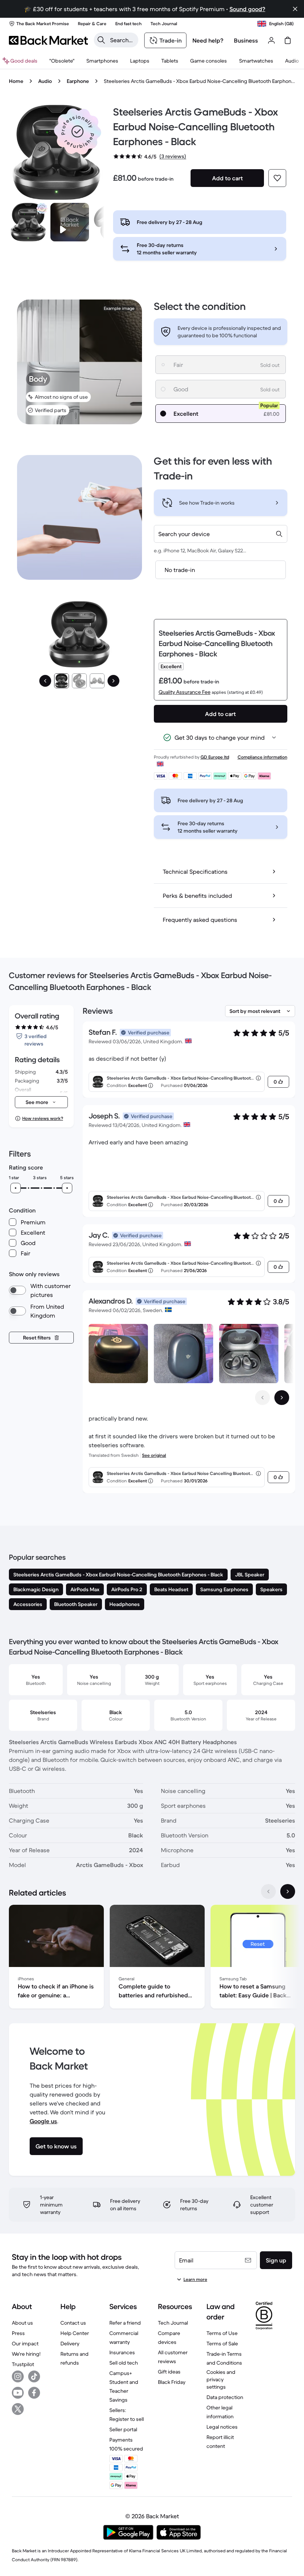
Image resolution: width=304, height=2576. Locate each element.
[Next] (113, 681)
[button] (77, 131)
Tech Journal (173, 2323)
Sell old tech (124, 2363)
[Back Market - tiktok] (34, 2376)
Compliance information (262, 757)
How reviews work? (43, 1118)
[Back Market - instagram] (18, 2376)
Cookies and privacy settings (221, 2379)
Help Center (75, 2333)
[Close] (295, 9)
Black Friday (172, 2382)
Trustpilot (23, 2364)
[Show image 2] (79, 681)
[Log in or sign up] (271, 40)
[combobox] (221, 534)
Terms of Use (222, 2333)
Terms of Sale (222, 2344)
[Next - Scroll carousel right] (282, 1398)
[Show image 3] (97, 681)
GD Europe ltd (215, 757)
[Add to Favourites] (277, 178)
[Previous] (45, 681)
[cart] (288, 40)
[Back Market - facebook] (34, 2393)
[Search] (101, 40)
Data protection (225, 2397)
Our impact (25, 2344)
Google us (43, 2121)
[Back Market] (48, 40)
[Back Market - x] (18, 2409)
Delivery (70, 2344)
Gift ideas (169, 2372)
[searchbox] (122, 40)
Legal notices (222, 2427)
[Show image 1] (62, 681)
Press (18, 2333)
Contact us (73, 2323)
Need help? (208, 40)
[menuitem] (102, 61)
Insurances (122, 2352)
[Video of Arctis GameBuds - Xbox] (70, 222)
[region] (152, 1958)
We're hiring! (26, 2354)
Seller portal (123, 2429)
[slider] (16, 1188)
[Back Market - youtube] (18, 2393)
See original (154, 1455)
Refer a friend (125, 2323)
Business (246, 40)
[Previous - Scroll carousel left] (262, 1398)
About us (22, 2323)
